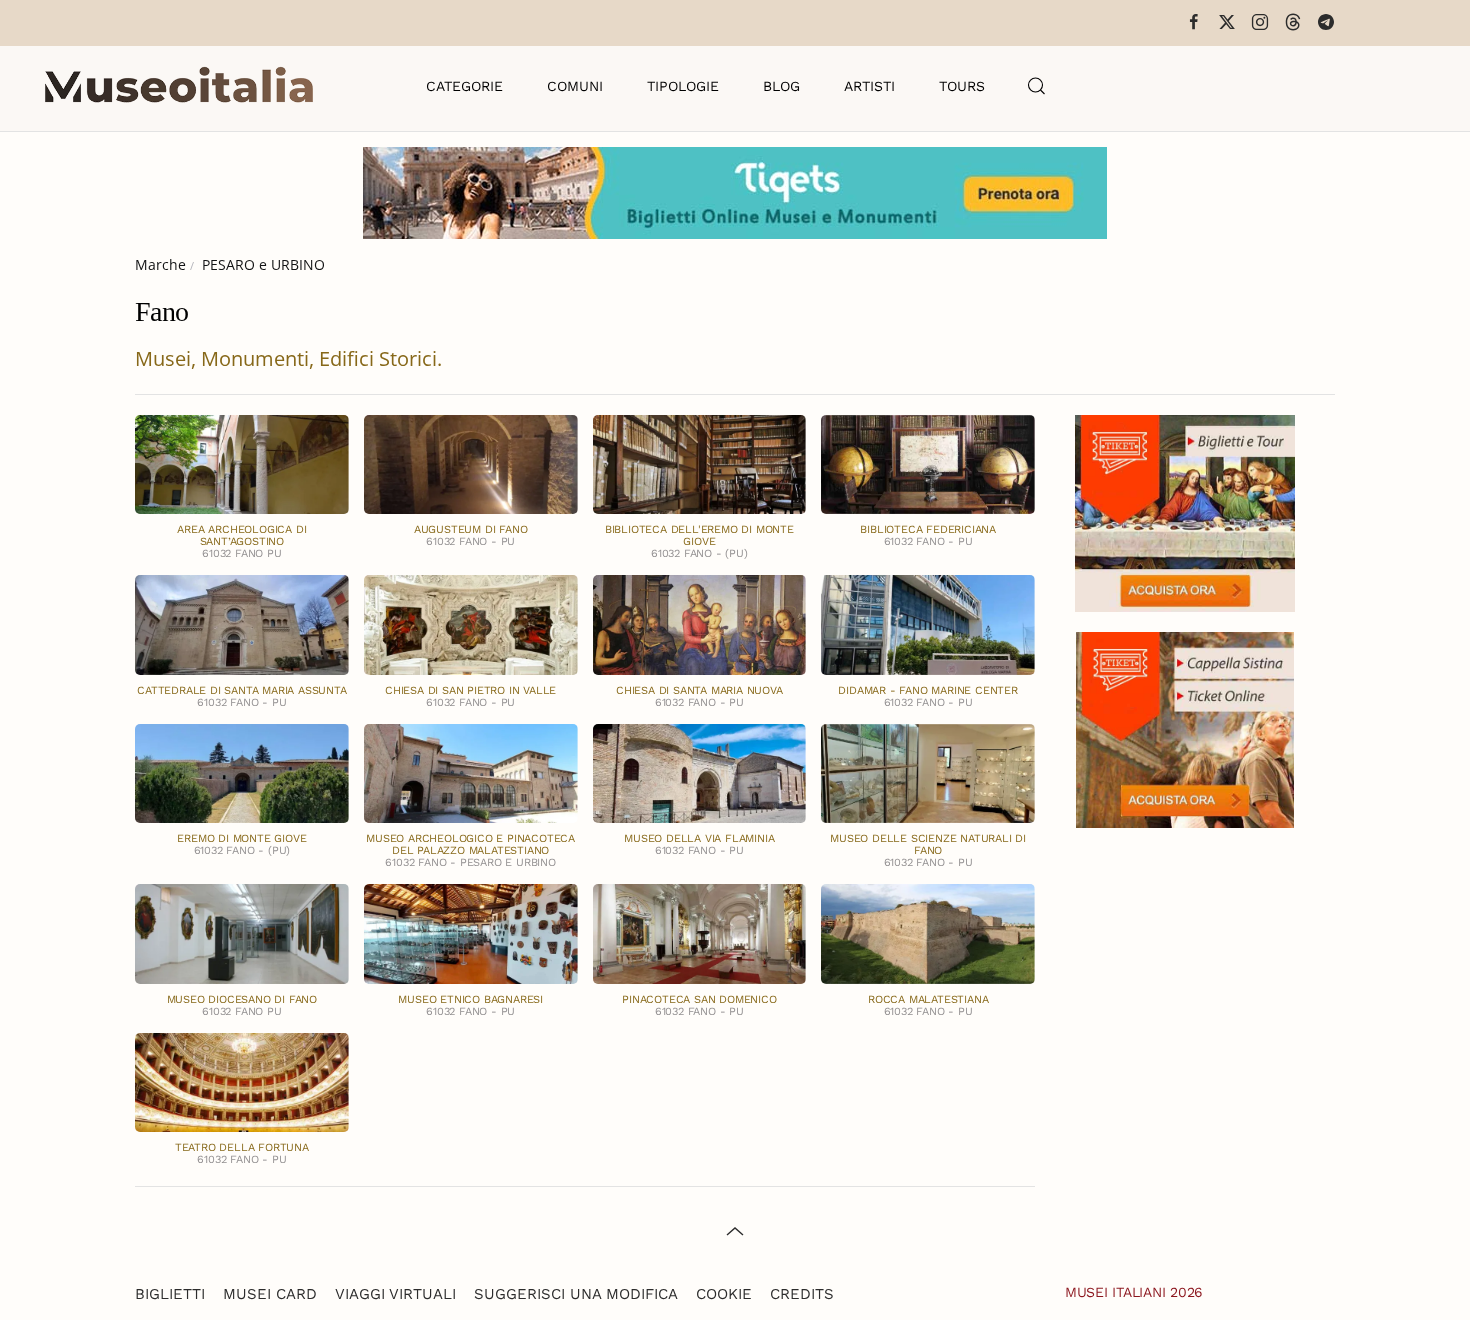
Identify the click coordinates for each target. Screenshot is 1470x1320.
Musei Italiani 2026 (1134, 1292)
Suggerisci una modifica (576, 1294)
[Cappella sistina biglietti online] (1185, 727)
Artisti (869, 86)
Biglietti (170, 1294)
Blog (781, 86)
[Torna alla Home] (179, 86)
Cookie (724, 1294)
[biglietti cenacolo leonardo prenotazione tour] (1185, 511)
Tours (962, 86)
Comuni (575, 86)
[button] (1037, 86)
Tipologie (683, 86)
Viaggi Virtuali (395, 1294)
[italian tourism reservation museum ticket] (735, 193)
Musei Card (270, 1294)
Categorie (464, 86)
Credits (802, 1294)
